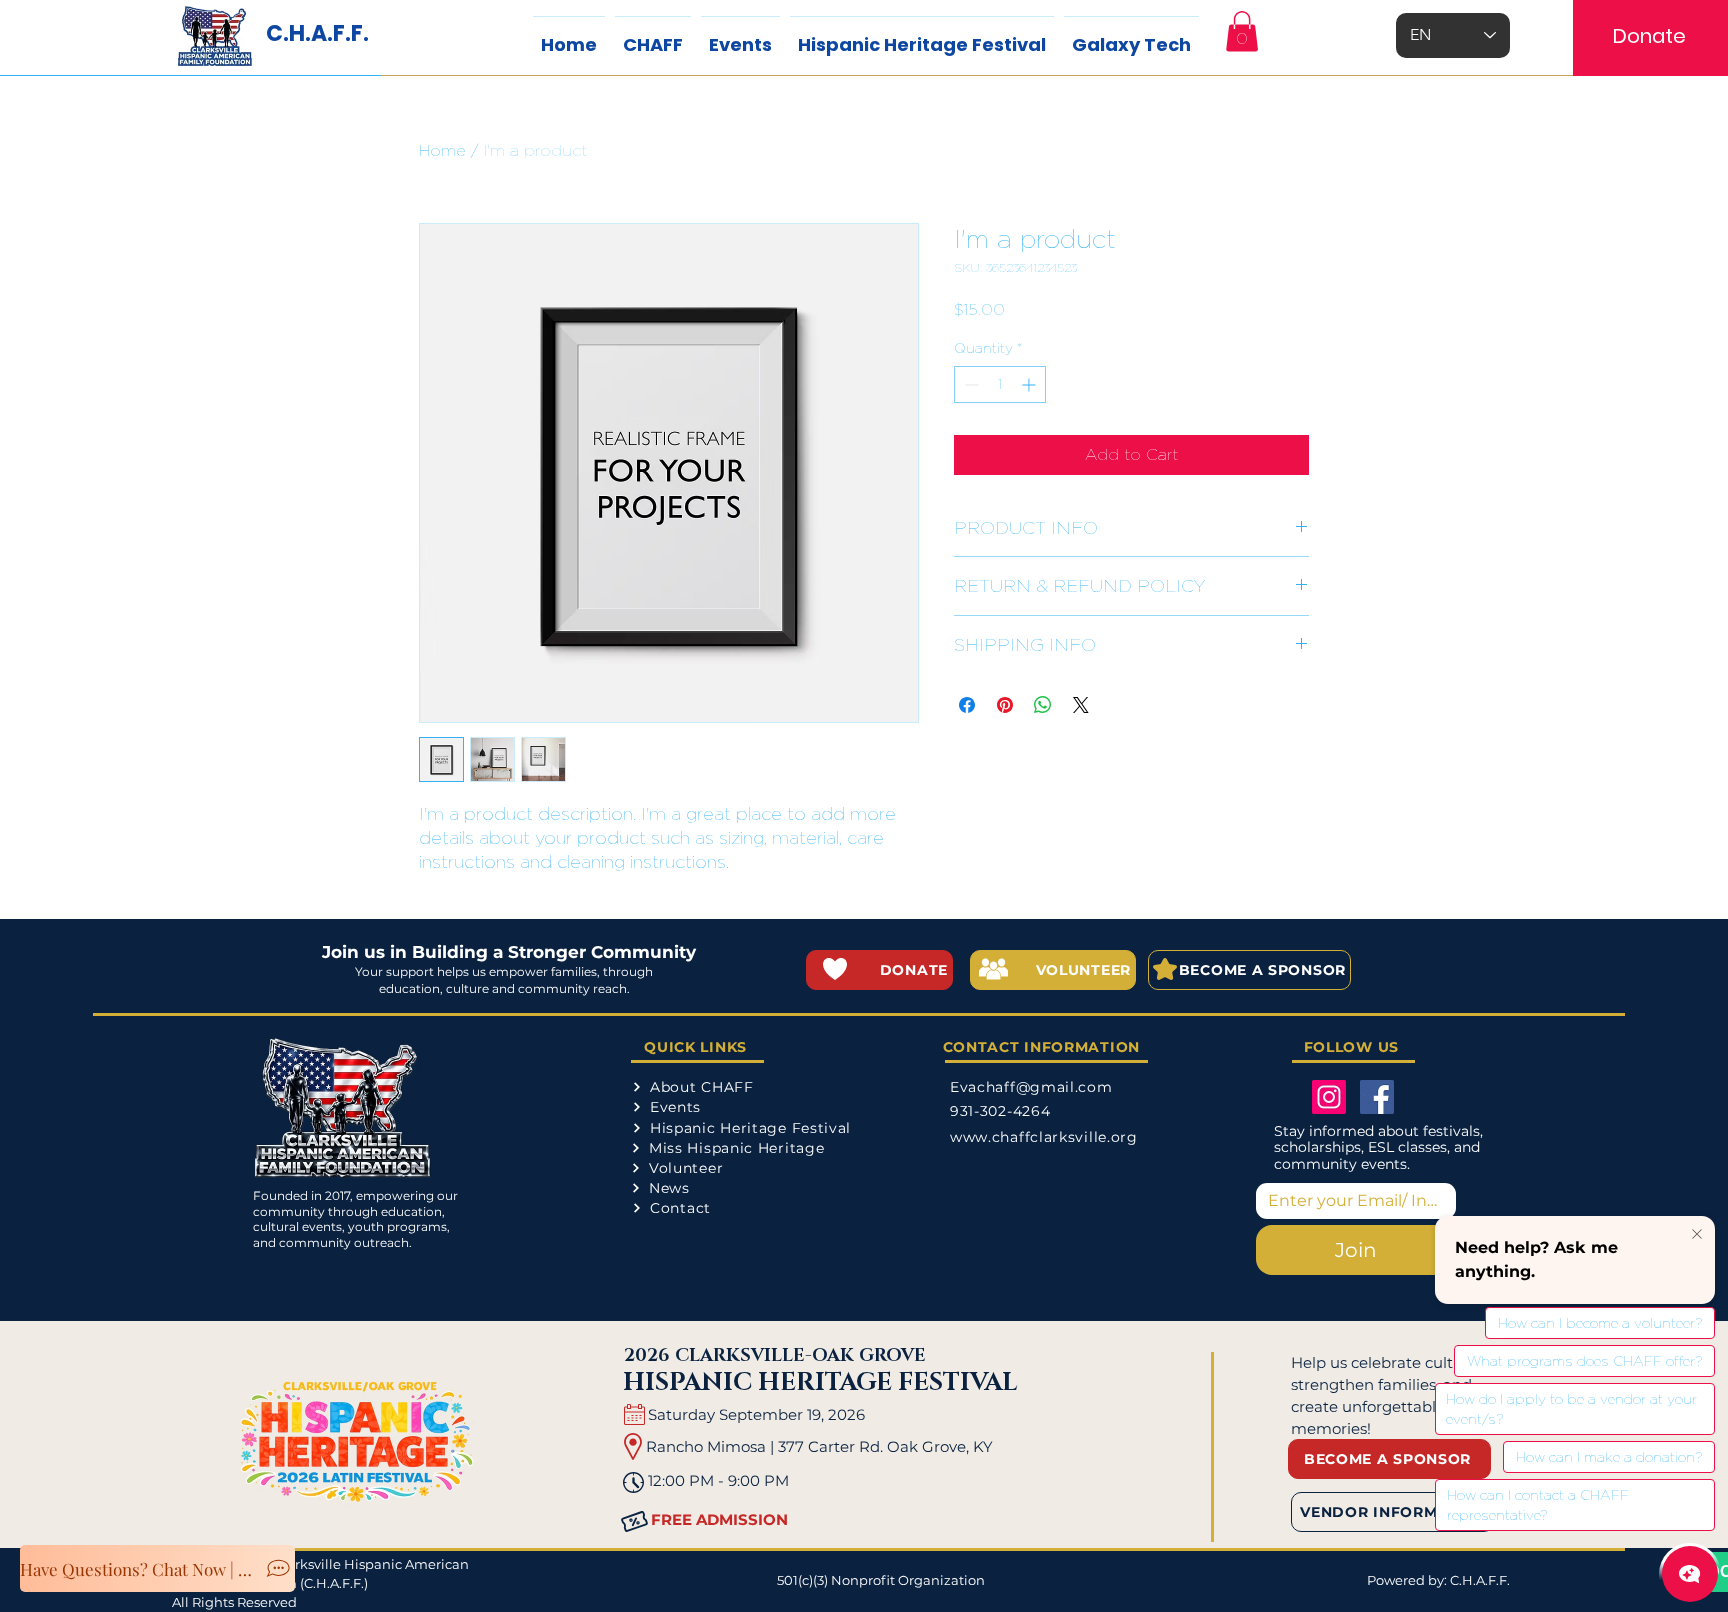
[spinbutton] (1000, 384)
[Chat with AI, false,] (1690, 1574)
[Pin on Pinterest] (1005, 705)
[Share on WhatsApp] (1043, 705)
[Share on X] (1081, 705)
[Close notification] (1697, 1235)
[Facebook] (1377, 1097)
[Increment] (1030, 384)
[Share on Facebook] (967, 705)
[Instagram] (1329, 1097)
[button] (1242, 31)
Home (442, 150)
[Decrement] (969, 384)
